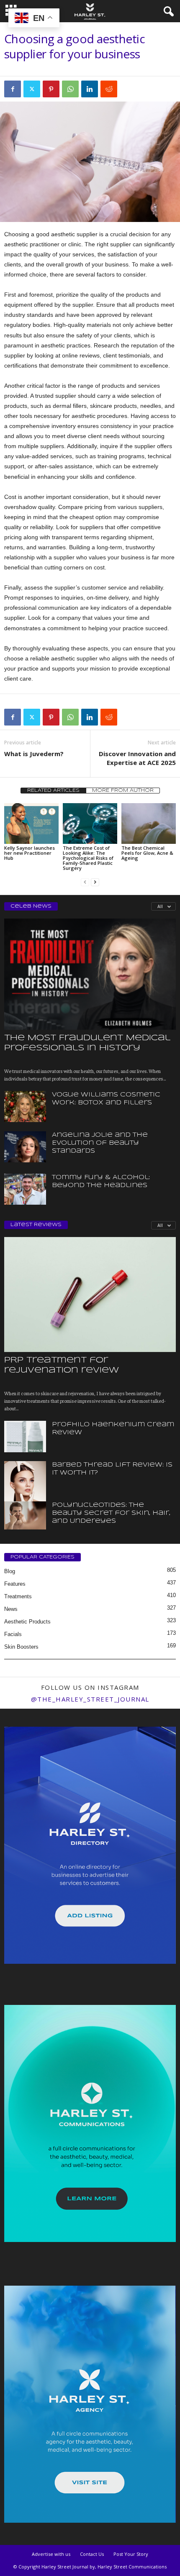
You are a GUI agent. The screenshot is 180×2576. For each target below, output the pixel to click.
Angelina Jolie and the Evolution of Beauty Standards (100, 1143)
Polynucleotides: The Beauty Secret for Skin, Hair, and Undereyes (111, 1513)
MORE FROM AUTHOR (123, 791)
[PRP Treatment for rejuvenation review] (90, 1294)
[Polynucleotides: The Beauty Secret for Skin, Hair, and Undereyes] (25, 1515)
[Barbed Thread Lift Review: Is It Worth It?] (25, 1493)
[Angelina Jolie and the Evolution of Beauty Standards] (25, 1147)
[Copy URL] (128, 89)
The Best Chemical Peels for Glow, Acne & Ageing (147, 853)
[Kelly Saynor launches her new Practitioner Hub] (31, 823)
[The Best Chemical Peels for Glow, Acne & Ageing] (149, 823)
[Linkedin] (90, 89)
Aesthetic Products (27, 1622)
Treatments (18, 1596)
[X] (32, 89)
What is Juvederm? (34, 754)
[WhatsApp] (70, 89)
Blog (10, 1571)
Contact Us (92, 2554)
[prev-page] (85, 882)
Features (15, 1584)
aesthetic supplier (73, 234)
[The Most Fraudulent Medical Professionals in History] (90, 974)
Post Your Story (131, 2554)
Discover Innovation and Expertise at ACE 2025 (137, 758)
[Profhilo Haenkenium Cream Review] (25, 1437)
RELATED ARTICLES (53, 791)
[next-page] (95, 882)
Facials (13, 1634)
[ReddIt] (109, 89)
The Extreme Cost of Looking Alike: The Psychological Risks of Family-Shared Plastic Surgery (88, 858)
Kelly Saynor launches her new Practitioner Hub (30, 853)
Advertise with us (51, 2554)
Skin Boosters (21, 1647)
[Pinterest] (51, 89)
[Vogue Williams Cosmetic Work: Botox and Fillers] (25, 1107)
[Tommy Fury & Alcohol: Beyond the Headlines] (25, 1189)
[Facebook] (13, 89)
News (11, 1609)
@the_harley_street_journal (90, 1699)
